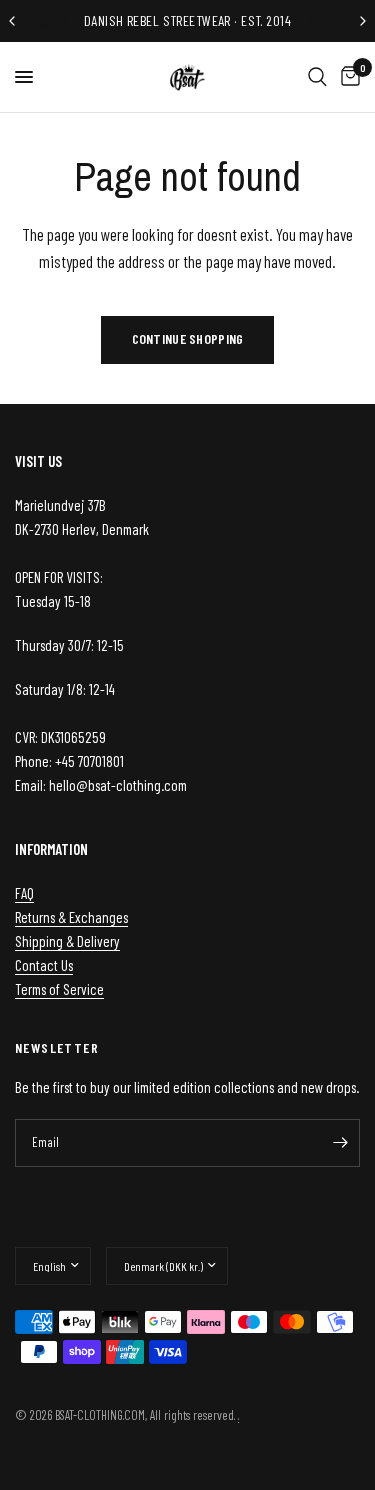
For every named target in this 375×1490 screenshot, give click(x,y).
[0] (347, 77)
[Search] (317, 77)
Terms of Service (59, 989)
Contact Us (44, 965)
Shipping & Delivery (67, 941)
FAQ (24, 893)
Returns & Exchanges (71, 917)
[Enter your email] (340, 1143)
